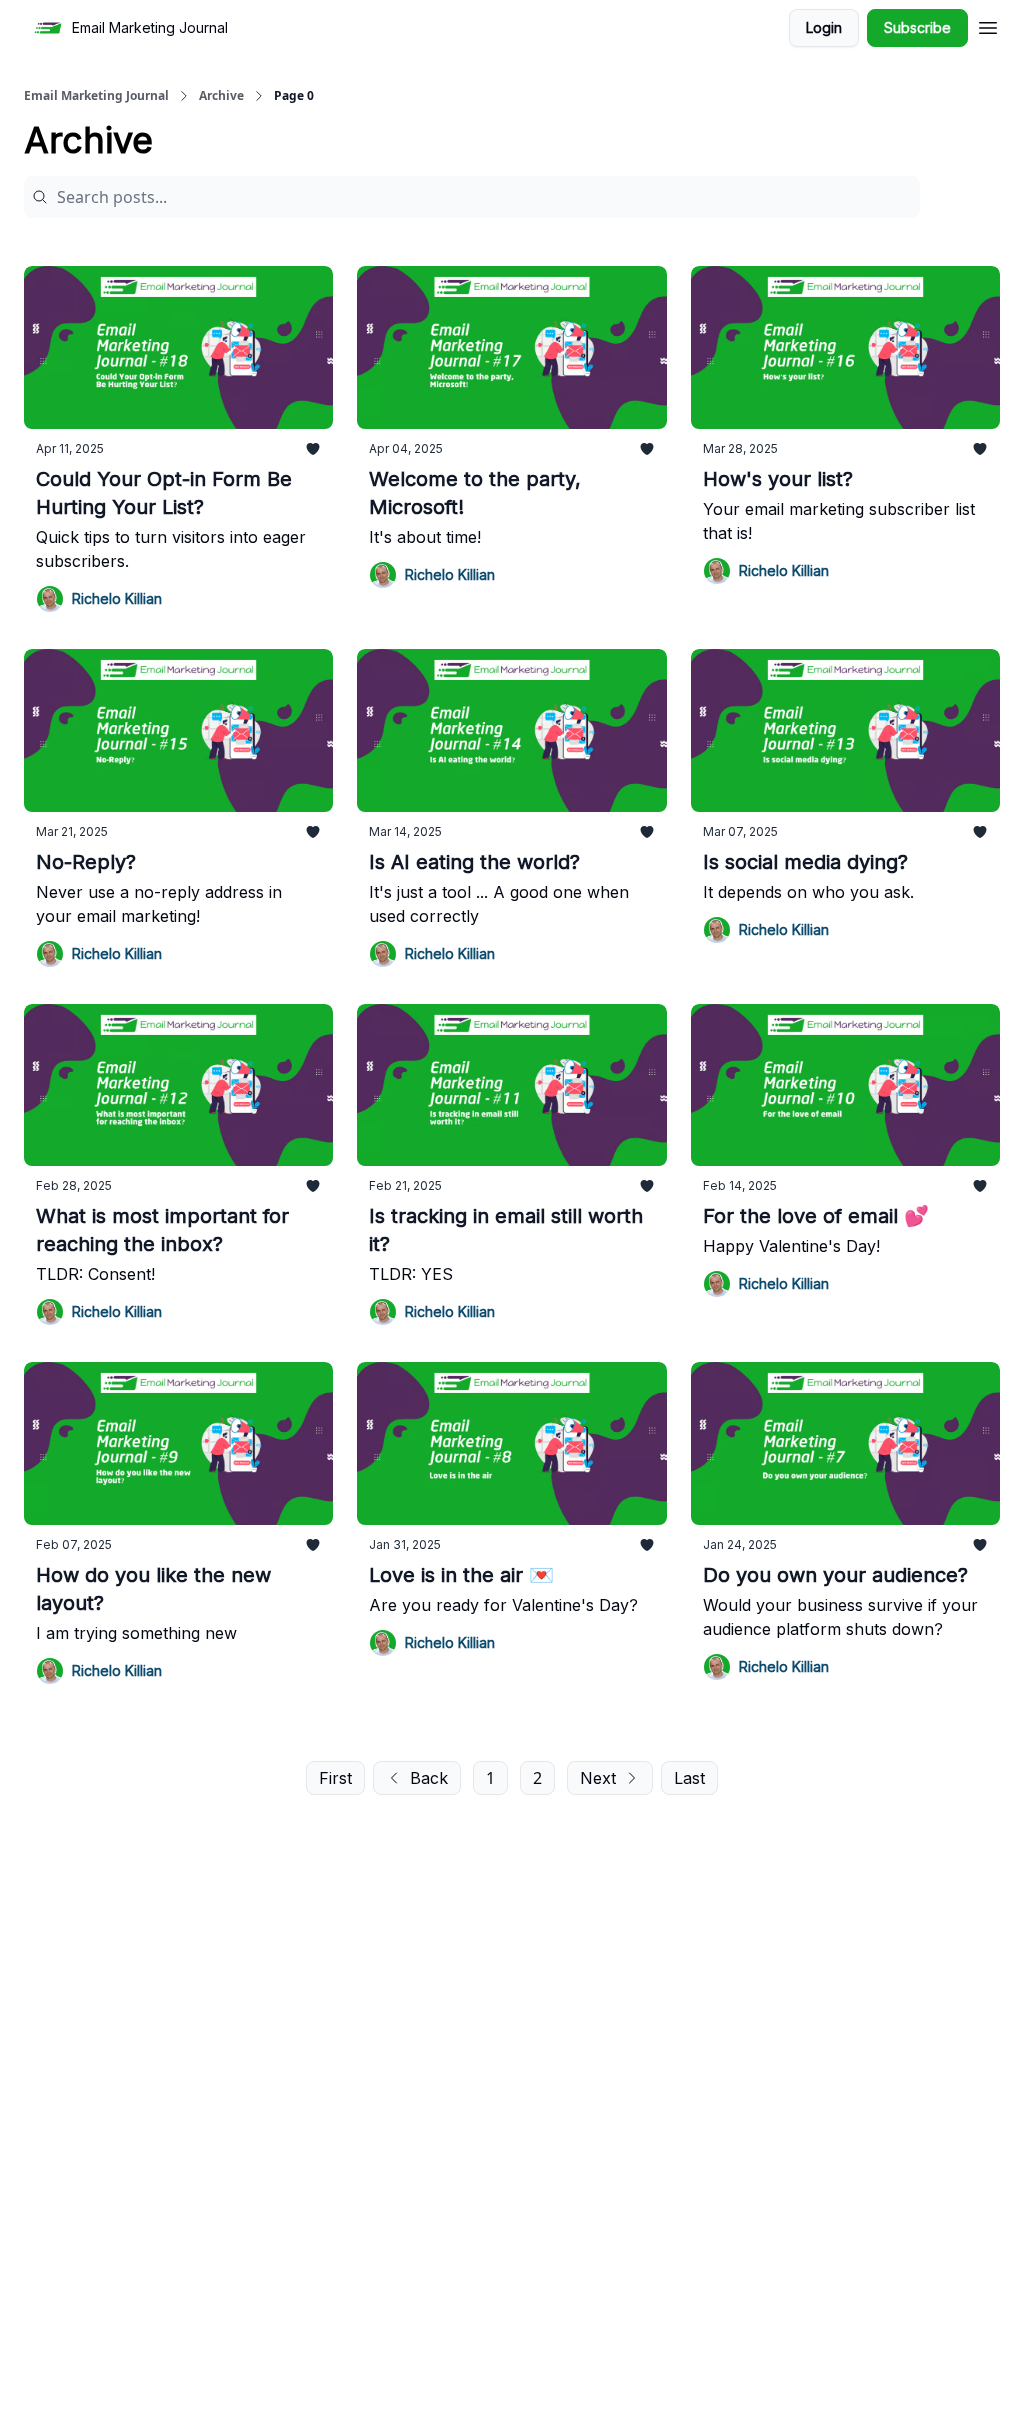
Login (824, 27)
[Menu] (988, 25)
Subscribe (917, 27)
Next (598, 1778)
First (335, 1778)
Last (689, 1778)
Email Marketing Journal (96, 96)
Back (429, 1778)
